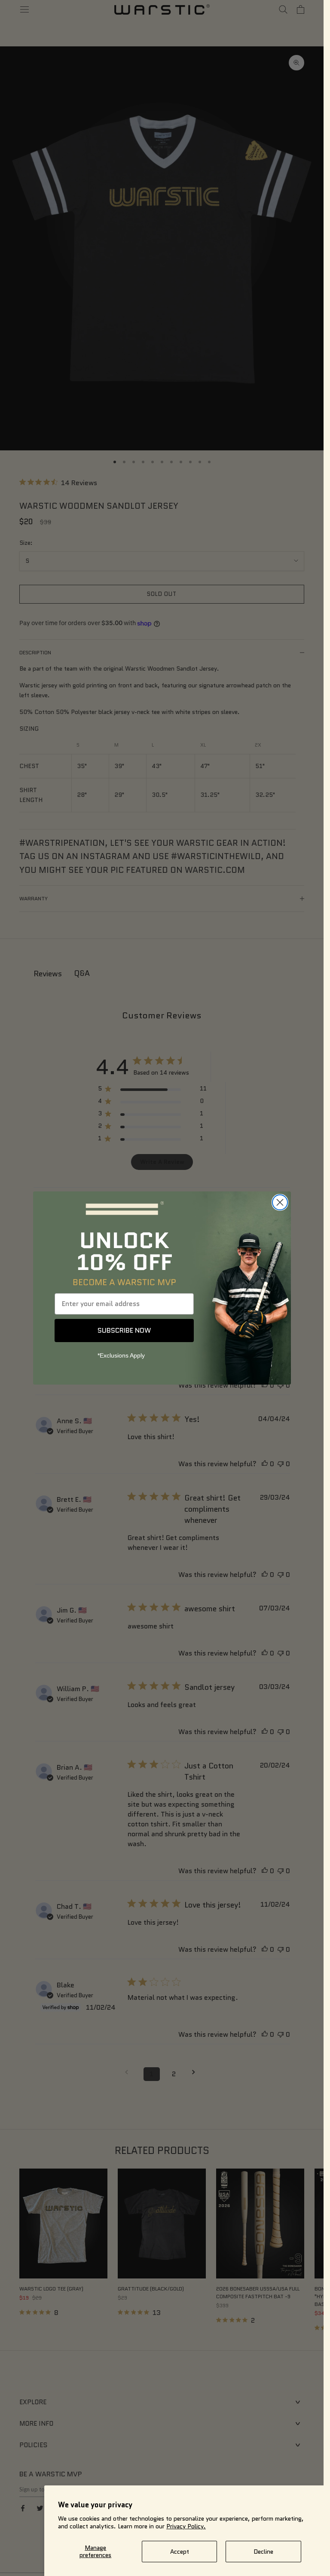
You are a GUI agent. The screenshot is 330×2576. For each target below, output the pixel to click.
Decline (263, 2552)
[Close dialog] (280, 1202)
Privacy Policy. (186, 2526)
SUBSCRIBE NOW (124, 1330)
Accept (180, 2552)
